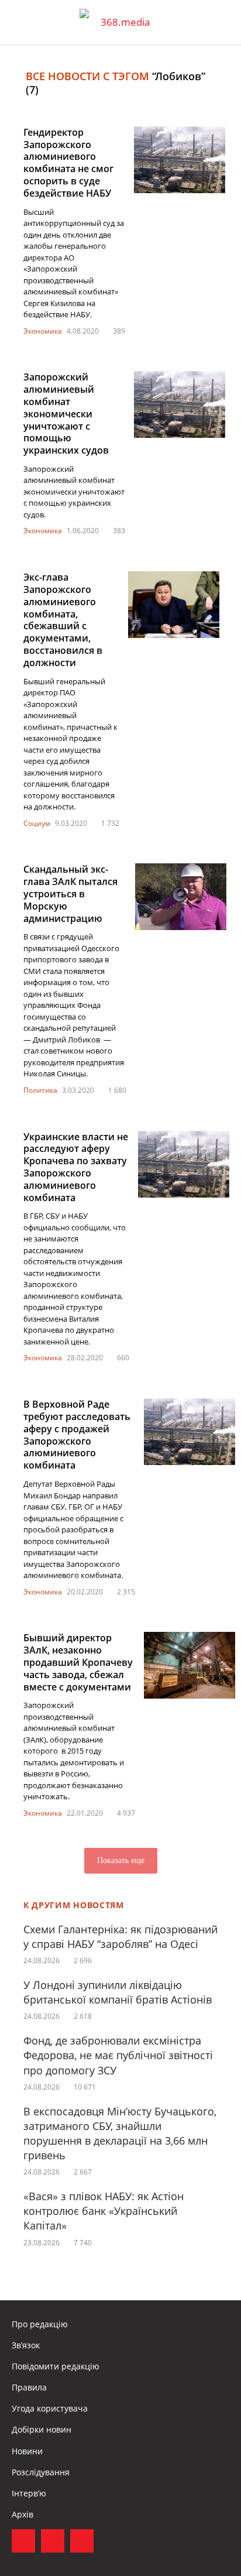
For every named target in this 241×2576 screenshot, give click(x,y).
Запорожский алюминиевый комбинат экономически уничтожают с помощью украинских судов (66, 414)
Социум (37, 823)
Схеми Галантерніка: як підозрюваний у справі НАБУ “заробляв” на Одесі (120, 1937)
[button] (221, 22)
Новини (27, 2451)
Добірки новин (42, 2429)
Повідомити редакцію (56, 2366)
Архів (23, 2514)
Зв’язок (26, 2345)
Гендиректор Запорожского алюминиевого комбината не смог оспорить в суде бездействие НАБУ (68, 163)
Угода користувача (50, 2408)
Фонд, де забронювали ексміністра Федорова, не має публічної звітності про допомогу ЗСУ (118, 2055)
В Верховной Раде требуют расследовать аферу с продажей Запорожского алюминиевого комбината (77, 1435)
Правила (29, 2387)
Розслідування (41, 2472)
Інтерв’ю (29, 2493)
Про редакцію (40, 2324)
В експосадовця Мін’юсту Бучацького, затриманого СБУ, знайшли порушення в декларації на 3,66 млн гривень (120, 2133)
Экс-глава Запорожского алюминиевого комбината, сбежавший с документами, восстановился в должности (63, 620)
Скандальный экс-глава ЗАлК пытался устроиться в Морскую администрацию (70, 893)
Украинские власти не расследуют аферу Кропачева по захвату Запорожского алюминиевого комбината (76, 1167)
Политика (40, 1090)
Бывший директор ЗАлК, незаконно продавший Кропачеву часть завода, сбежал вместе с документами (78, 1662)
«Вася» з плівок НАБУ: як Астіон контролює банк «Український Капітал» (104, 2211)
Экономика (43, 331)
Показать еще (121, 1860)
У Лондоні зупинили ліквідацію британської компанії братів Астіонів (118, 1992)
